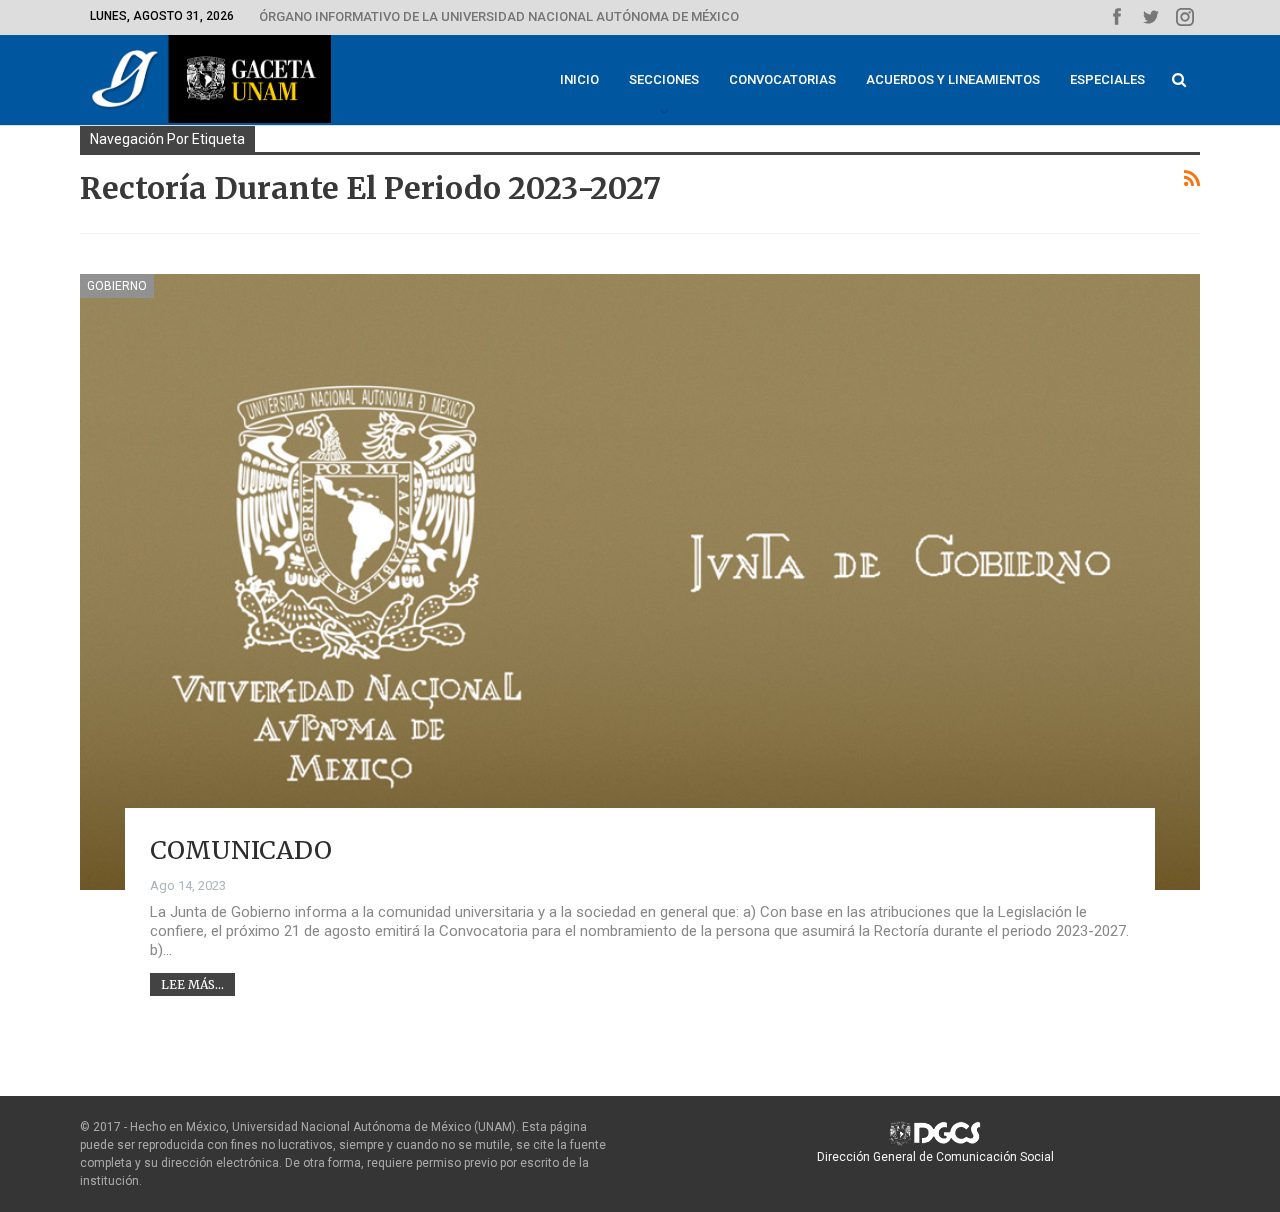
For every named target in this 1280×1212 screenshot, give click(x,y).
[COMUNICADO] (640, 582)
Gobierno (117, 286)
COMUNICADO (241, 850)
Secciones (664, 79)
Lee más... (192, 984)
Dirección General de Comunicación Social (935, 1157)
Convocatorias (782, 79)
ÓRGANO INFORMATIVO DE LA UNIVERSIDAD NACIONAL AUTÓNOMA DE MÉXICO (499, 16)
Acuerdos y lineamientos (953, 79)
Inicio (579, 79)
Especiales (1107, 79)
